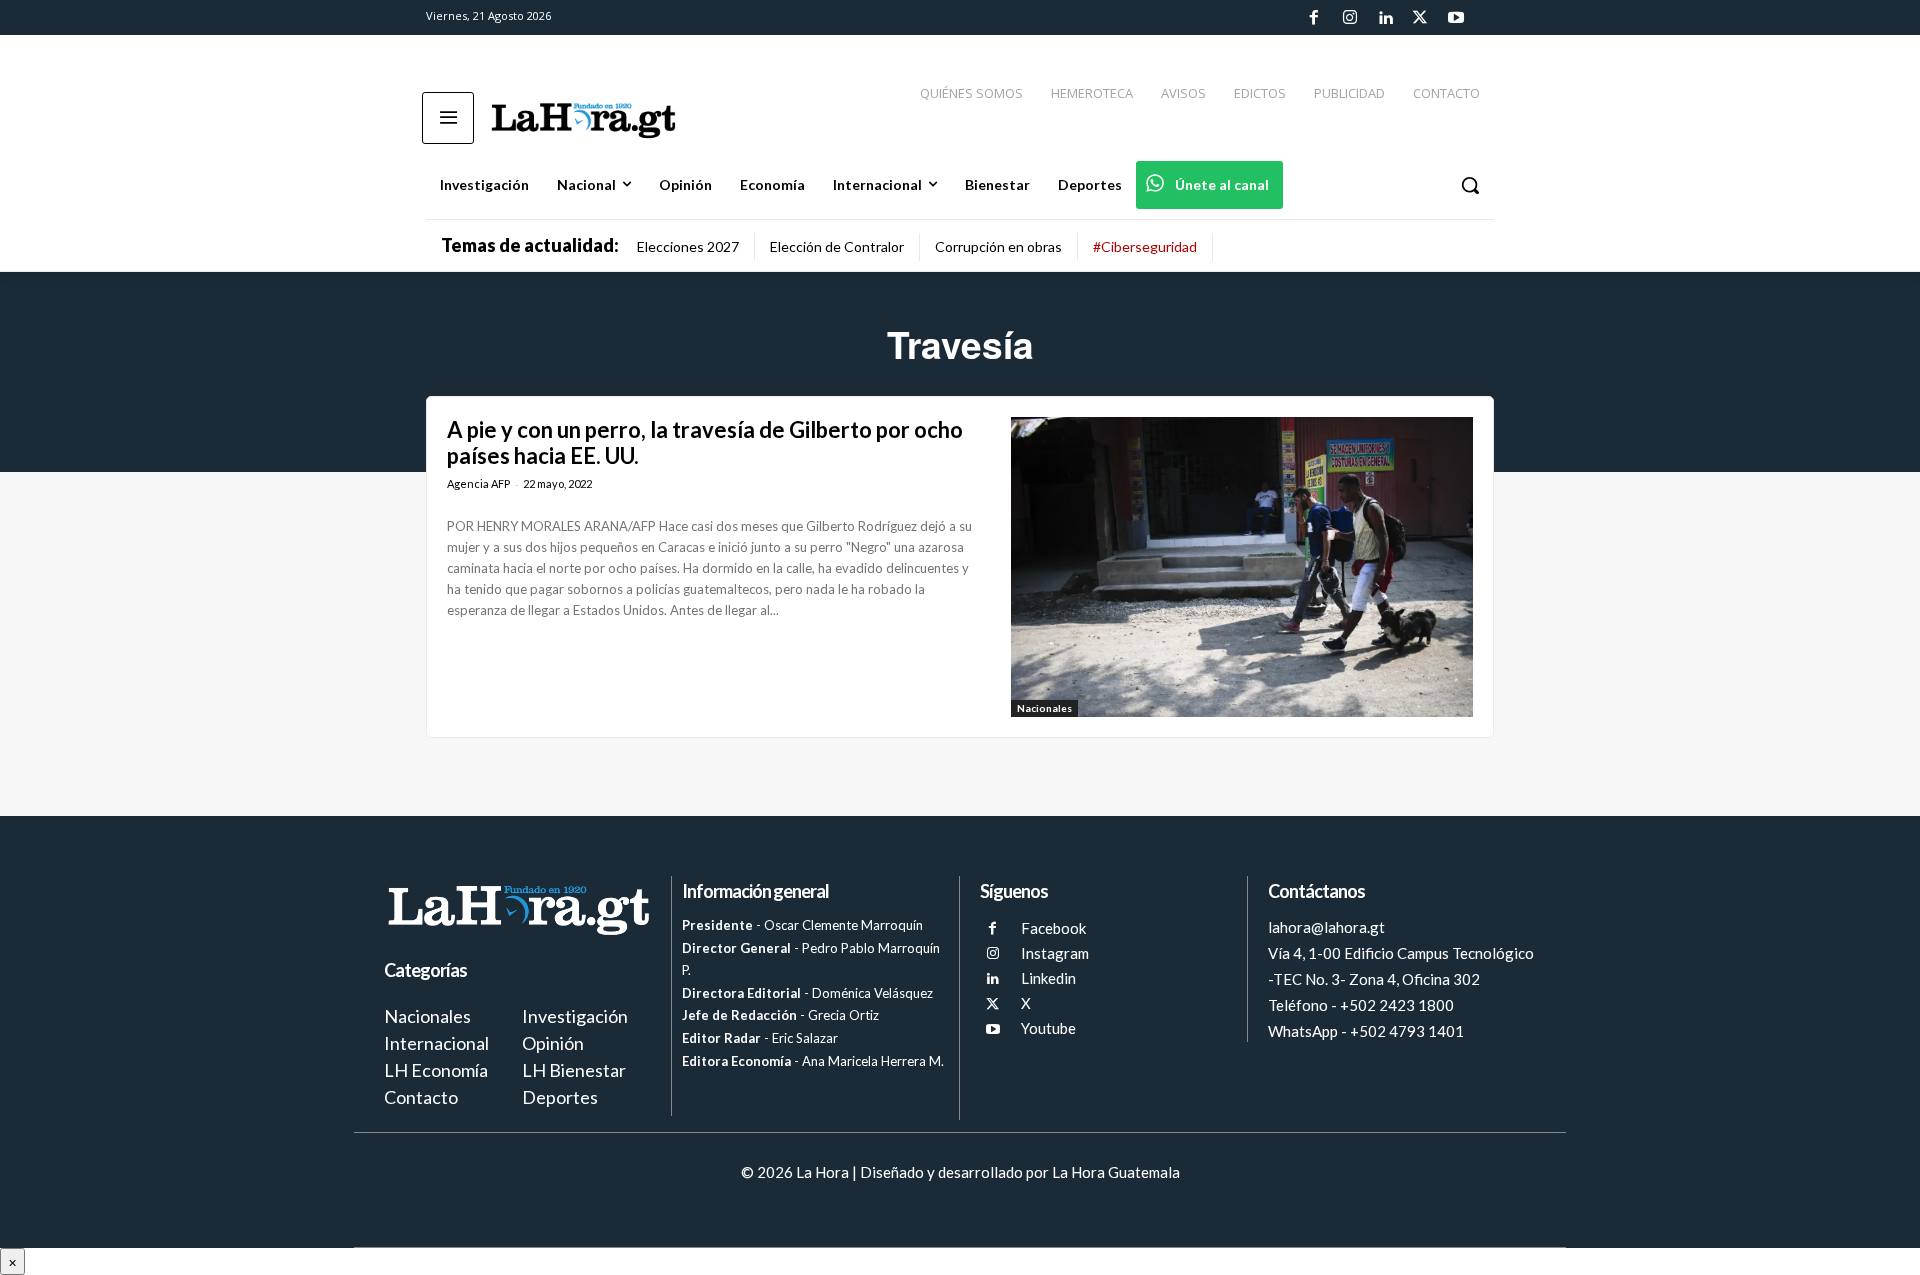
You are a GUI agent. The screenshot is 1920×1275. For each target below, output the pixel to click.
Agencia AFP (478, 483)
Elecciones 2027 (688, 246)
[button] (1470, 185)
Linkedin (1048, 978)
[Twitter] (1420, 18)
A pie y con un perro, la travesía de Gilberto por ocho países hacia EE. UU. (705, 442)
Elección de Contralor (837, 246)
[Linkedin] (1385, 18)
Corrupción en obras (998, 246)
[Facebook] (1314, 18)
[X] (992, 1004)
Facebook (1053, 928)
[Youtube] (1456, 18)
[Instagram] (1349, 18)
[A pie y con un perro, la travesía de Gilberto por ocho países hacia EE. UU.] (1242, 567)
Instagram (1055, 953)
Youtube (1048, 1028)
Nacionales (1044, 708)
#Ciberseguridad (1145, 246)
